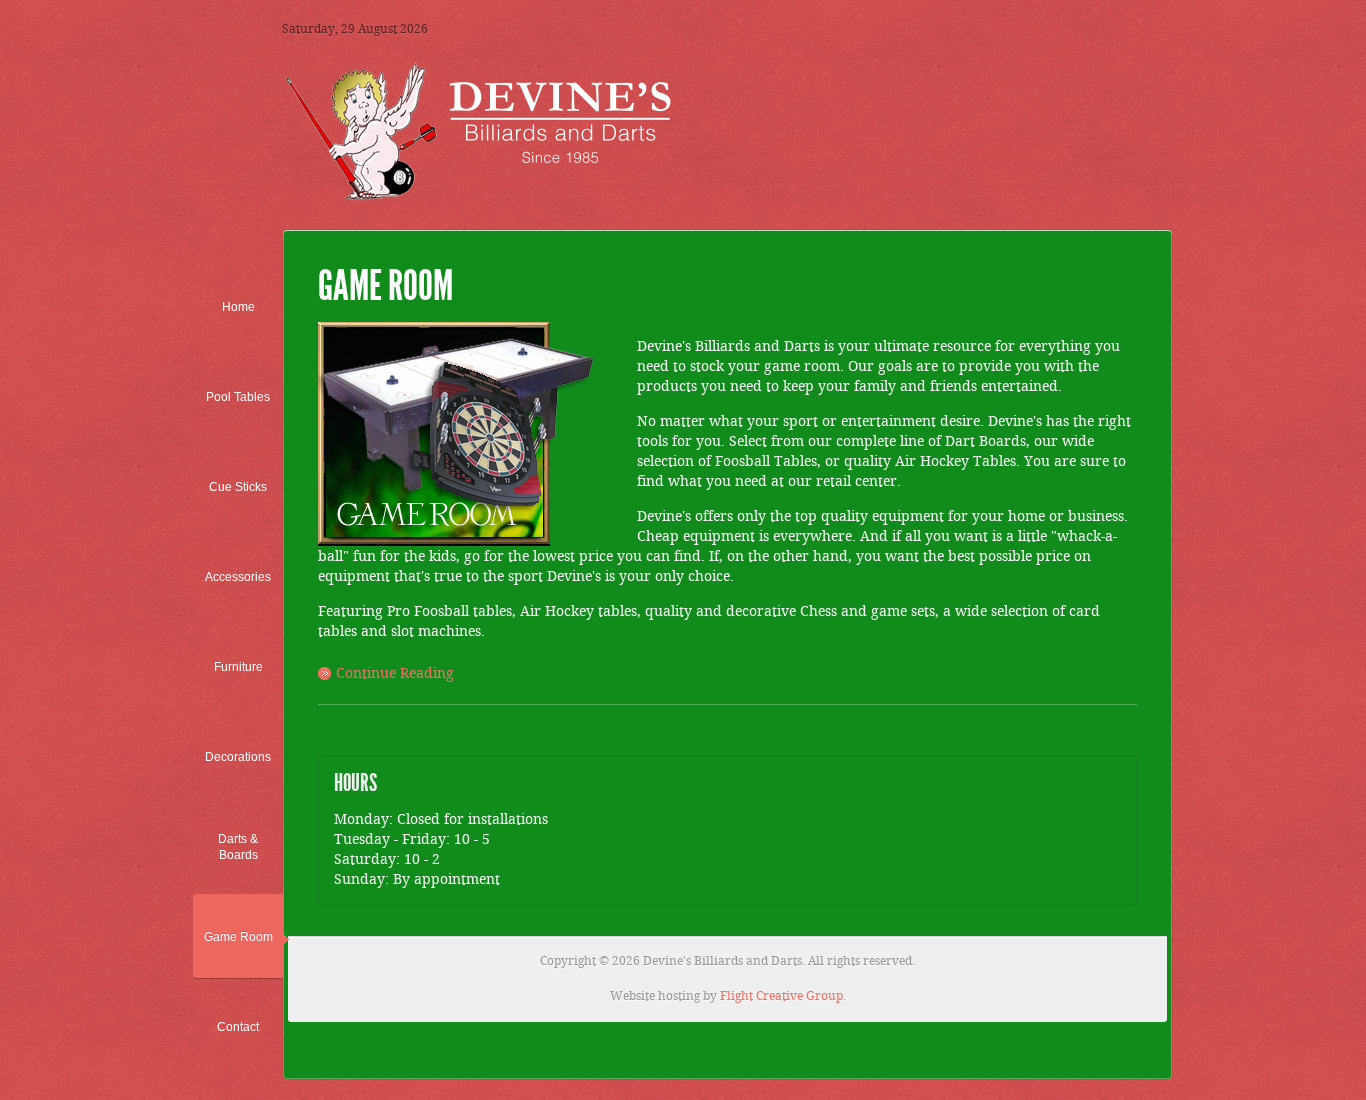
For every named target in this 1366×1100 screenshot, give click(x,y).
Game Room (385, 286)
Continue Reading (395, 674)
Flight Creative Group (781, 996)
